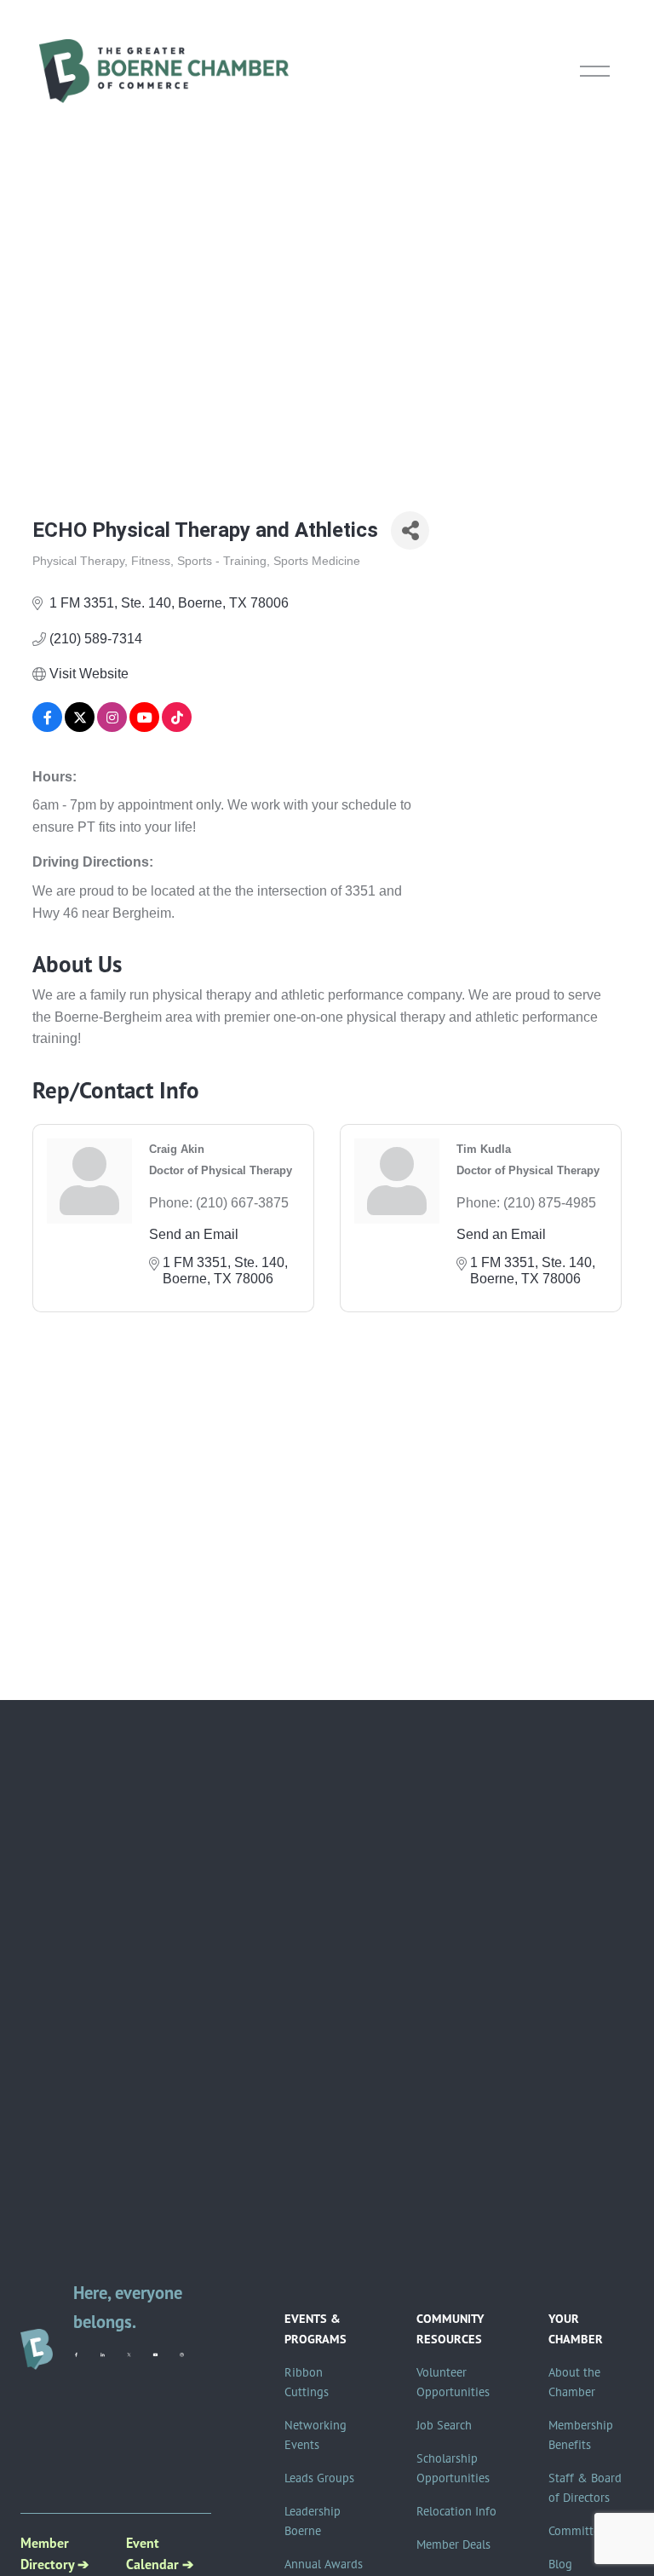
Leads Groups (319, 2478)
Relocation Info (456, 2511)
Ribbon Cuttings (307, 2382)
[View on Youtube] (144, 727)
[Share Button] (410, 530)
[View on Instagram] (112, 727)
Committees (579, 2531)
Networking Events (316, 2435)
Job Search (444, 2425)
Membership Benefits (581, 2435)
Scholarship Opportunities (453, 2468)
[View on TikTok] (177, 727)
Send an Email (194, 1234)
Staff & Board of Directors (585, 2488)
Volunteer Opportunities (453, 2382)
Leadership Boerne (313, 2521)
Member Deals (453, 2544)
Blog (560, 2564)
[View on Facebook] (47, 727)
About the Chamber (574, 2382)
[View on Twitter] (80, 727)
